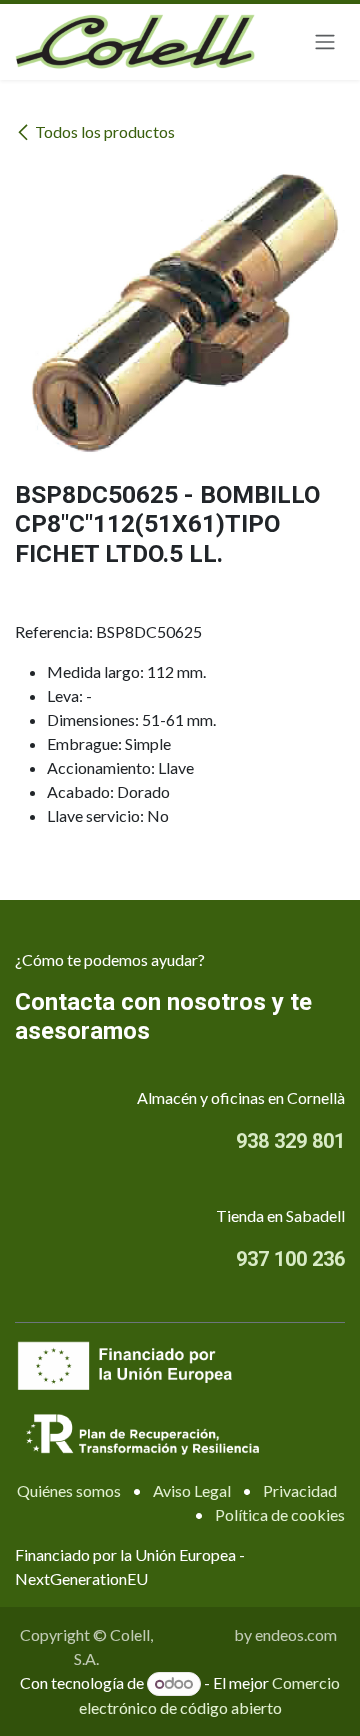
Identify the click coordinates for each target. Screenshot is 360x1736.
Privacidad (300, 1490)
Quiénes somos (69, 1490)
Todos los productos (105, 131)
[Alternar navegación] (325, 42)
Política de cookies (280, 1514)
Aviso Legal (192, 1490)
